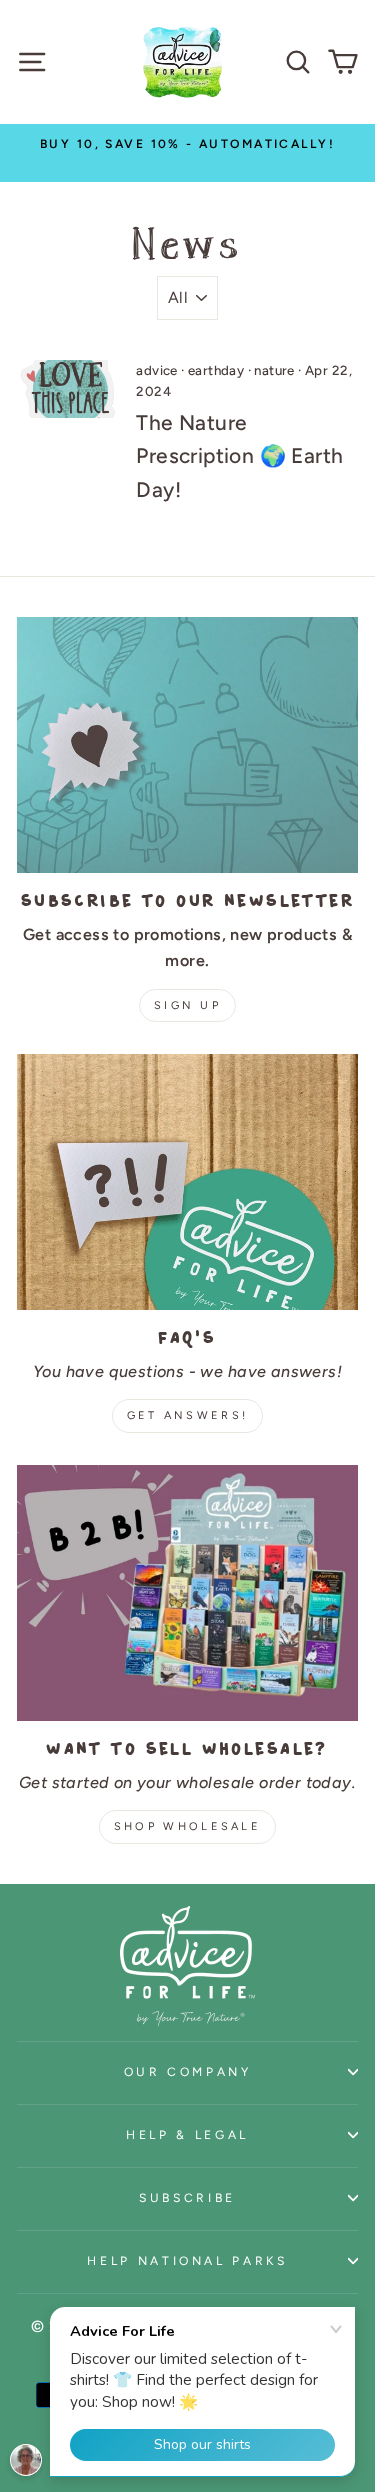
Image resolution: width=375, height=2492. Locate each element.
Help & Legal (187, 2134)
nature (274, 370)
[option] (187, 143)
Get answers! (188, 1415)
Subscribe (187, 2197)
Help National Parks (187, 2260)
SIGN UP (187, 1005)
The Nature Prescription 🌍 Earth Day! (239, 456)
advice (156, 370)
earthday (216, 370)
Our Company (188, 2071)
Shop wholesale (187, 1826)
